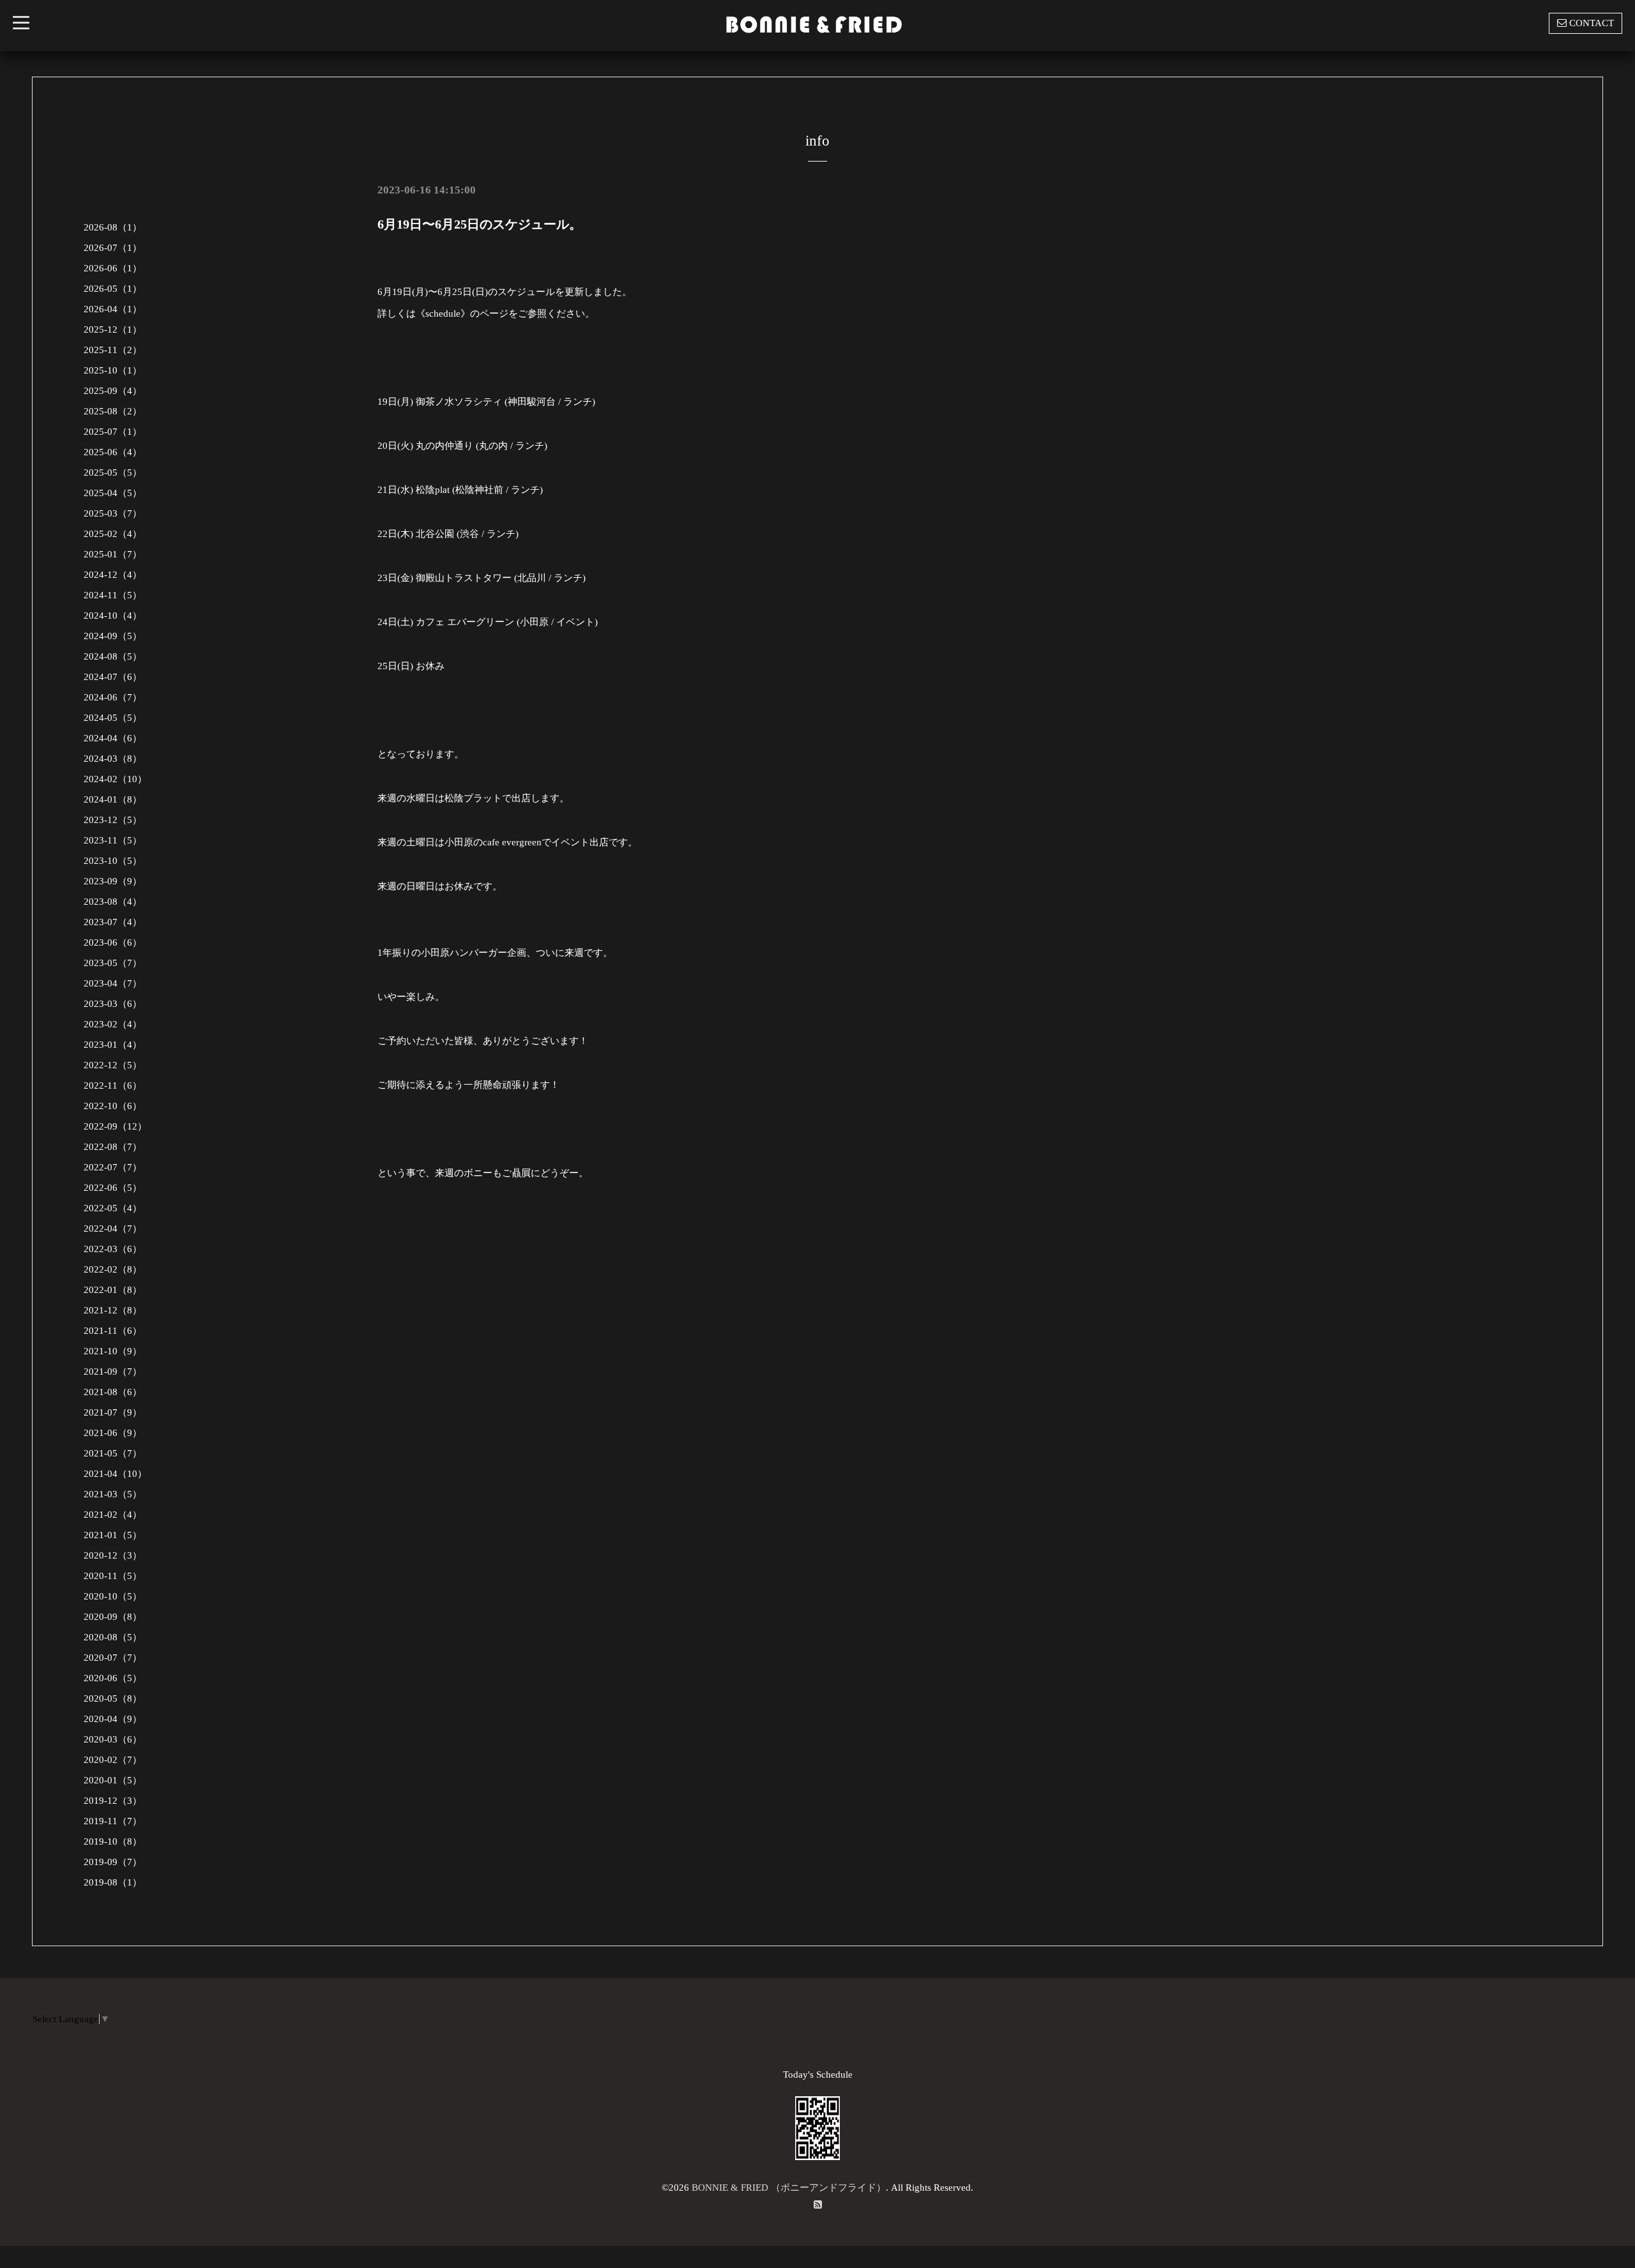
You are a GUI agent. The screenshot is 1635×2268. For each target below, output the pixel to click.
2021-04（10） (115, 1474)
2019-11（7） (113, 1821)
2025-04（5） (113, 493)
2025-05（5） (113, 472)
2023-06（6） (113, 942)
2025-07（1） (113, 432)
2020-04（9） (113, 1719)
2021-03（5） (113, 1494)
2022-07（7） (113, 1167)
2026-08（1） (113, 227)
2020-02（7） (113, 1760)
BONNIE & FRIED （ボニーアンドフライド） (789, 2188)
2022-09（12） (115, 1126)
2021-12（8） (113, 1310)
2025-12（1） (113, 329)
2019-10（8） (113, 1841)
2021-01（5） (113, 1535)
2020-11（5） (113, 1576)
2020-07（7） (113, 1658)
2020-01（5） (113, 1780)
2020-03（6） (113, 1739)
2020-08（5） (113, 1637)
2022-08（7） (113, 1147)
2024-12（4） (113, 575)
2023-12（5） (113, 820)
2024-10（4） (113, 616)
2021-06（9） (113, 1433)
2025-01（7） (113, 554)
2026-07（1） (113, 248)
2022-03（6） (113, 1249)
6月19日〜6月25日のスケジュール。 (480, 224)
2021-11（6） (113, 1331)
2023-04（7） (113, 983)
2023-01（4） (113, 1045)
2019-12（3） (113, 1801)
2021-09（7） (113, 1372)
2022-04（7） (113, 1228)
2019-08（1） (113, 1882)
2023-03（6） (113, 1004)
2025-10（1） (113, 370)
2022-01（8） (113, 1290)
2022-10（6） (113, 1106)
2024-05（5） (113, 718)
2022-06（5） (113, 1188)
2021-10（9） (113, 1351)
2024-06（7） (113, 697)
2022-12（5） (113, 1065)
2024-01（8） (113, 799)
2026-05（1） (113, 289)
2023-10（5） (113, 861)
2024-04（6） (113, 738)
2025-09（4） (113, 391)
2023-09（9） (113, 881)
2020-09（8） (113, 1617)
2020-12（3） (113, 1555)
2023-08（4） (113, 902)
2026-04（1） (113, 309)
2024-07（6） (113, 677)
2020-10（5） (113, 1596)
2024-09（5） (113, 636)
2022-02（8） (113, 1269)
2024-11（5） (113, 595)
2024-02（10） (115, 779)
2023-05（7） (113, 963)
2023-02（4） (113, 1024)
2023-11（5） (113, 840)
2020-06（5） (113, 1678)
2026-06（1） (113, 268)
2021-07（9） (113, 1412)
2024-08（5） (113, 656)
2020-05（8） (113, 1698)
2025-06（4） (113, 452)
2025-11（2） (113, 350)
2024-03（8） (113, 759)
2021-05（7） (113, 1453)
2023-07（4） (113, 922)
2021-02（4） (113, 1515)
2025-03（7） (113, 513)
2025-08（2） (113, 411)
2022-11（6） (113, 1085)
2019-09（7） (113, 1862)
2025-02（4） (113, 534)
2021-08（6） (113, 1392)
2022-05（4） (113, 1208)
